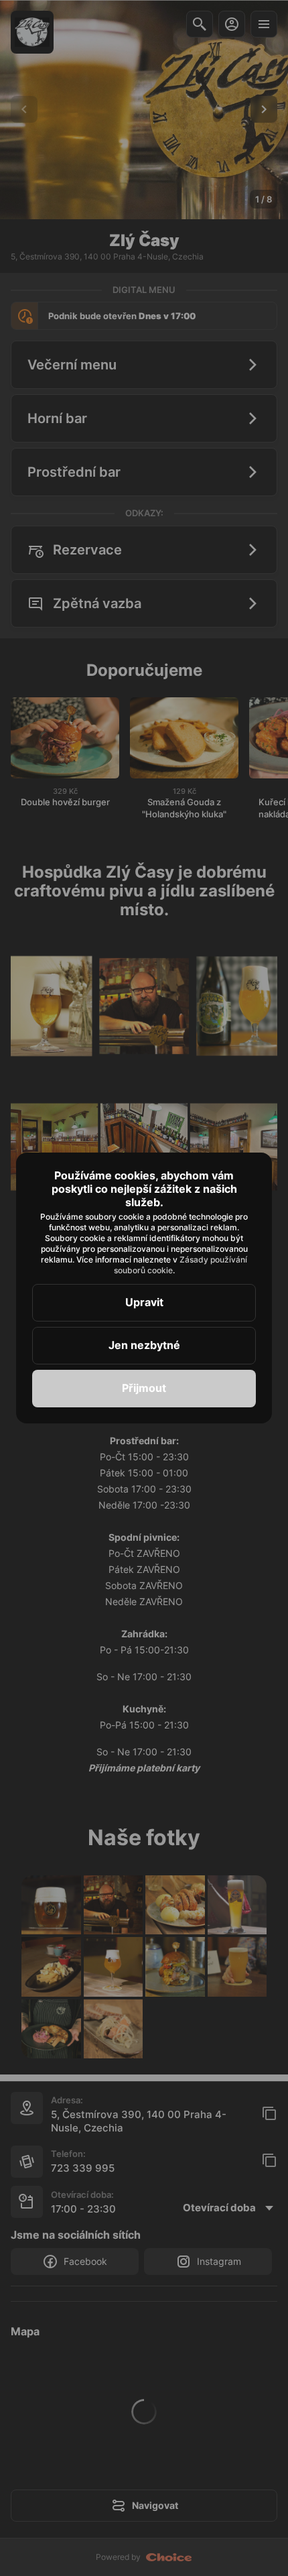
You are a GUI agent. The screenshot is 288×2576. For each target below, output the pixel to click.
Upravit (144, 1302)
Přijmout (144, 1388)
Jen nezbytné (144, 1345)
